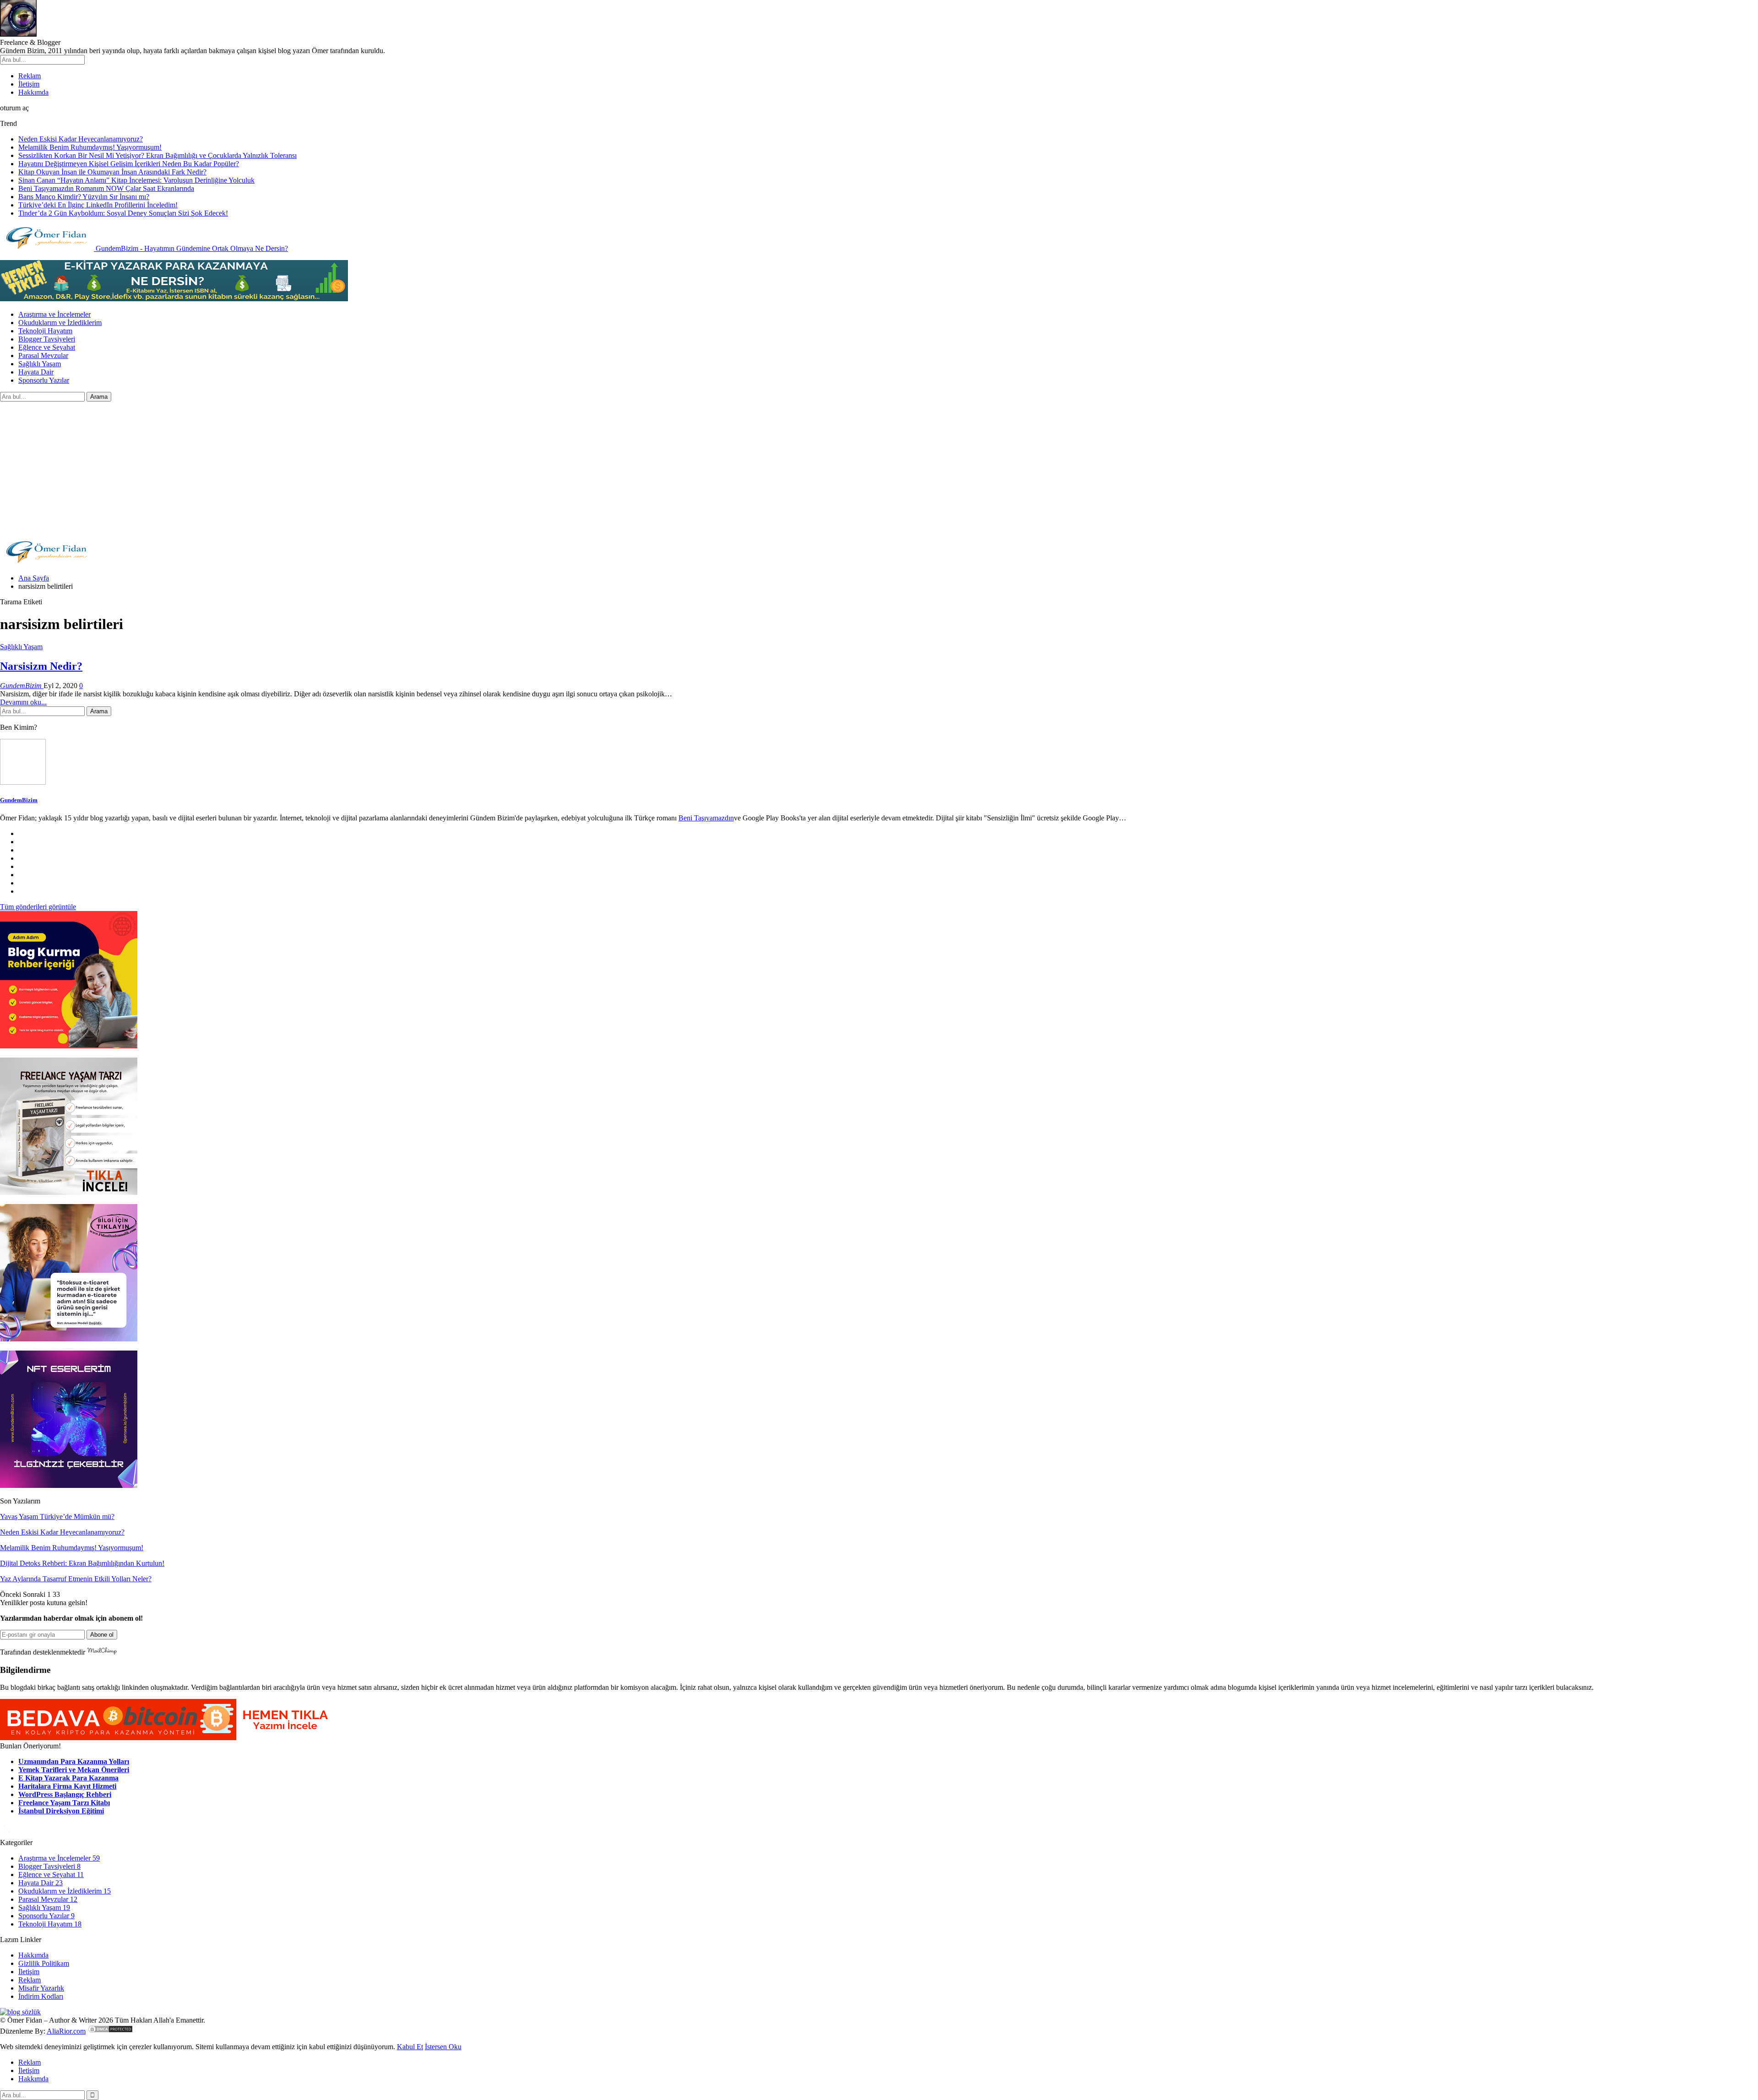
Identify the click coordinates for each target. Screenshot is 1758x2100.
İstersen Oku (443, 2047)
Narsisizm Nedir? (41, 666)
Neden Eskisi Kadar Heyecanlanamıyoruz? (81, 139)
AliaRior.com (66, 2031)
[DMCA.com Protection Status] (110, 2031)
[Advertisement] (879, 470)
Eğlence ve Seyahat (47, 347)
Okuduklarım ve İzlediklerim (60, 323)
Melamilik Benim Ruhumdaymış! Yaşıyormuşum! (90, 147)
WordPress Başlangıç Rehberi (65, 1794)
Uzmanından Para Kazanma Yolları (74, 1761)
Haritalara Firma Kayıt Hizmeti (67, 1786)
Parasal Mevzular (43, 355)
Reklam (30, 76)
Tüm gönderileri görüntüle (38, 907)
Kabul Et (410, 2047)
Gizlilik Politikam (44, 1963)
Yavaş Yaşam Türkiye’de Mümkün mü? (57, 1517)
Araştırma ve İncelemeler (54, 314)
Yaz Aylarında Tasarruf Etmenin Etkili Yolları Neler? (76, 1579)
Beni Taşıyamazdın (706, 818)
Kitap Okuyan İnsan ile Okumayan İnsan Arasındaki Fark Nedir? (112, 172)
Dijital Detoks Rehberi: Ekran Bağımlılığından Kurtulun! (82, 1563)
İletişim (29, 84)
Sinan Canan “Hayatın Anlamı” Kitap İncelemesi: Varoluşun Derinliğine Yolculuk (136, 180)
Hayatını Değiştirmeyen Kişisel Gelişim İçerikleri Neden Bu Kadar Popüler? (129, 164)
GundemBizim (19, 800)
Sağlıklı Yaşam (40, 364)
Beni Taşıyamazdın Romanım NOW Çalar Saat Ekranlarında (106, 188)
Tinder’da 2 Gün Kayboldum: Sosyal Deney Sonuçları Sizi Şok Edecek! (123, 213)
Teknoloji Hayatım (45, 331)
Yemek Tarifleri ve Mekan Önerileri (74, 1770)
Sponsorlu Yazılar (44, 380)
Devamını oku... (23, 702)
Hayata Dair (36, 372)
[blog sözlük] (20, 2012)
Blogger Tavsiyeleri (47, 339)
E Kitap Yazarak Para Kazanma (68, 1778)
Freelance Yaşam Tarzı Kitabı (64, 1803)
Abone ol (102, 1635)
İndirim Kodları (41, 1996)
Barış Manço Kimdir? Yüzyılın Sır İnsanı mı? (84, 197)
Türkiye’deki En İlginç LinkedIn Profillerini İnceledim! (98, 205)
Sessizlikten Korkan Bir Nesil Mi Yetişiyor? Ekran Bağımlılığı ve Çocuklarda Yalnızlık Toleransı (157, 155)
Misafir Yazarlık (41, 1988)
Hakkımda (33, 92)
